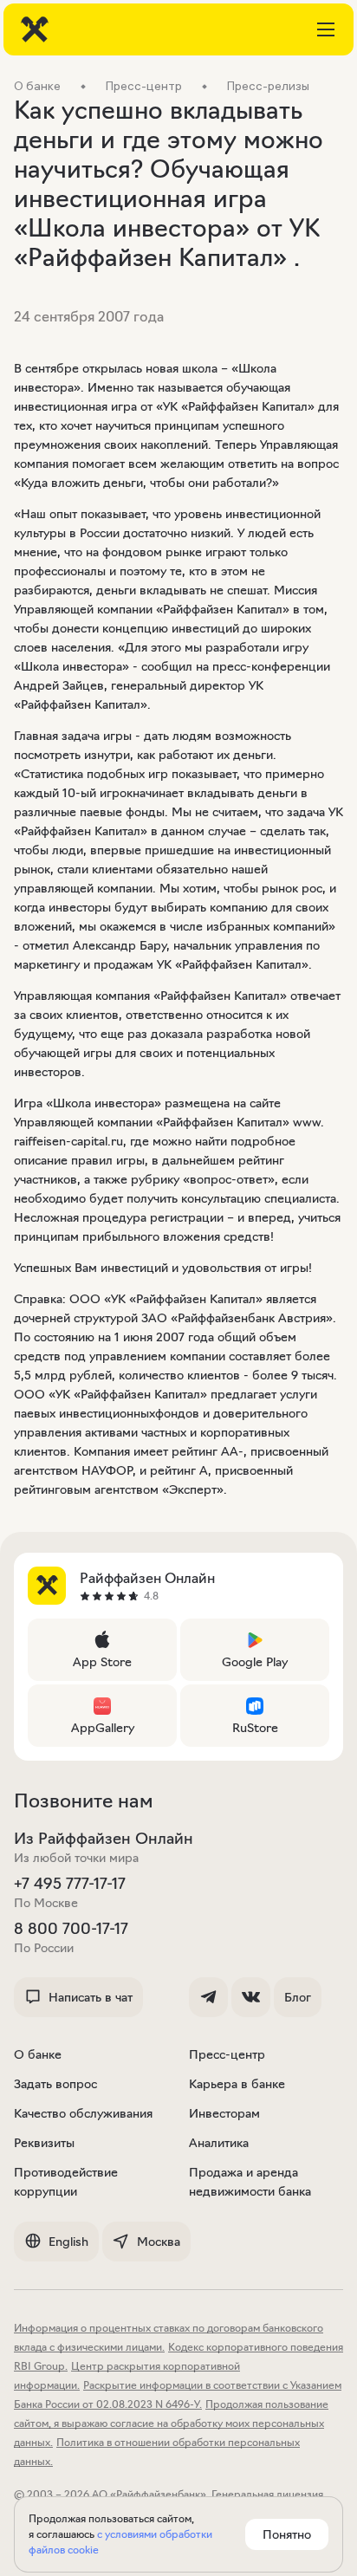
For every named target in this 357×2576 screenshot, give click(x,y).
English (68, 2242)
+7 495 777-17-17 (70, 1884)
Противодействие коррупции (66, 2182)
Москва (159, 2242)
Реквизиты (44, 2143)
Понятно (287, 2534)
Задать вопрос (55, 2084)
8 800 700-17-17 (71, 1929)
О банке (38, 2054)
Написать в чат (91, 1997)
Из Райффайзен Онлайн (104, 1839)
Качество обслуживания (83, 2113)
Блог (298, 1997)
